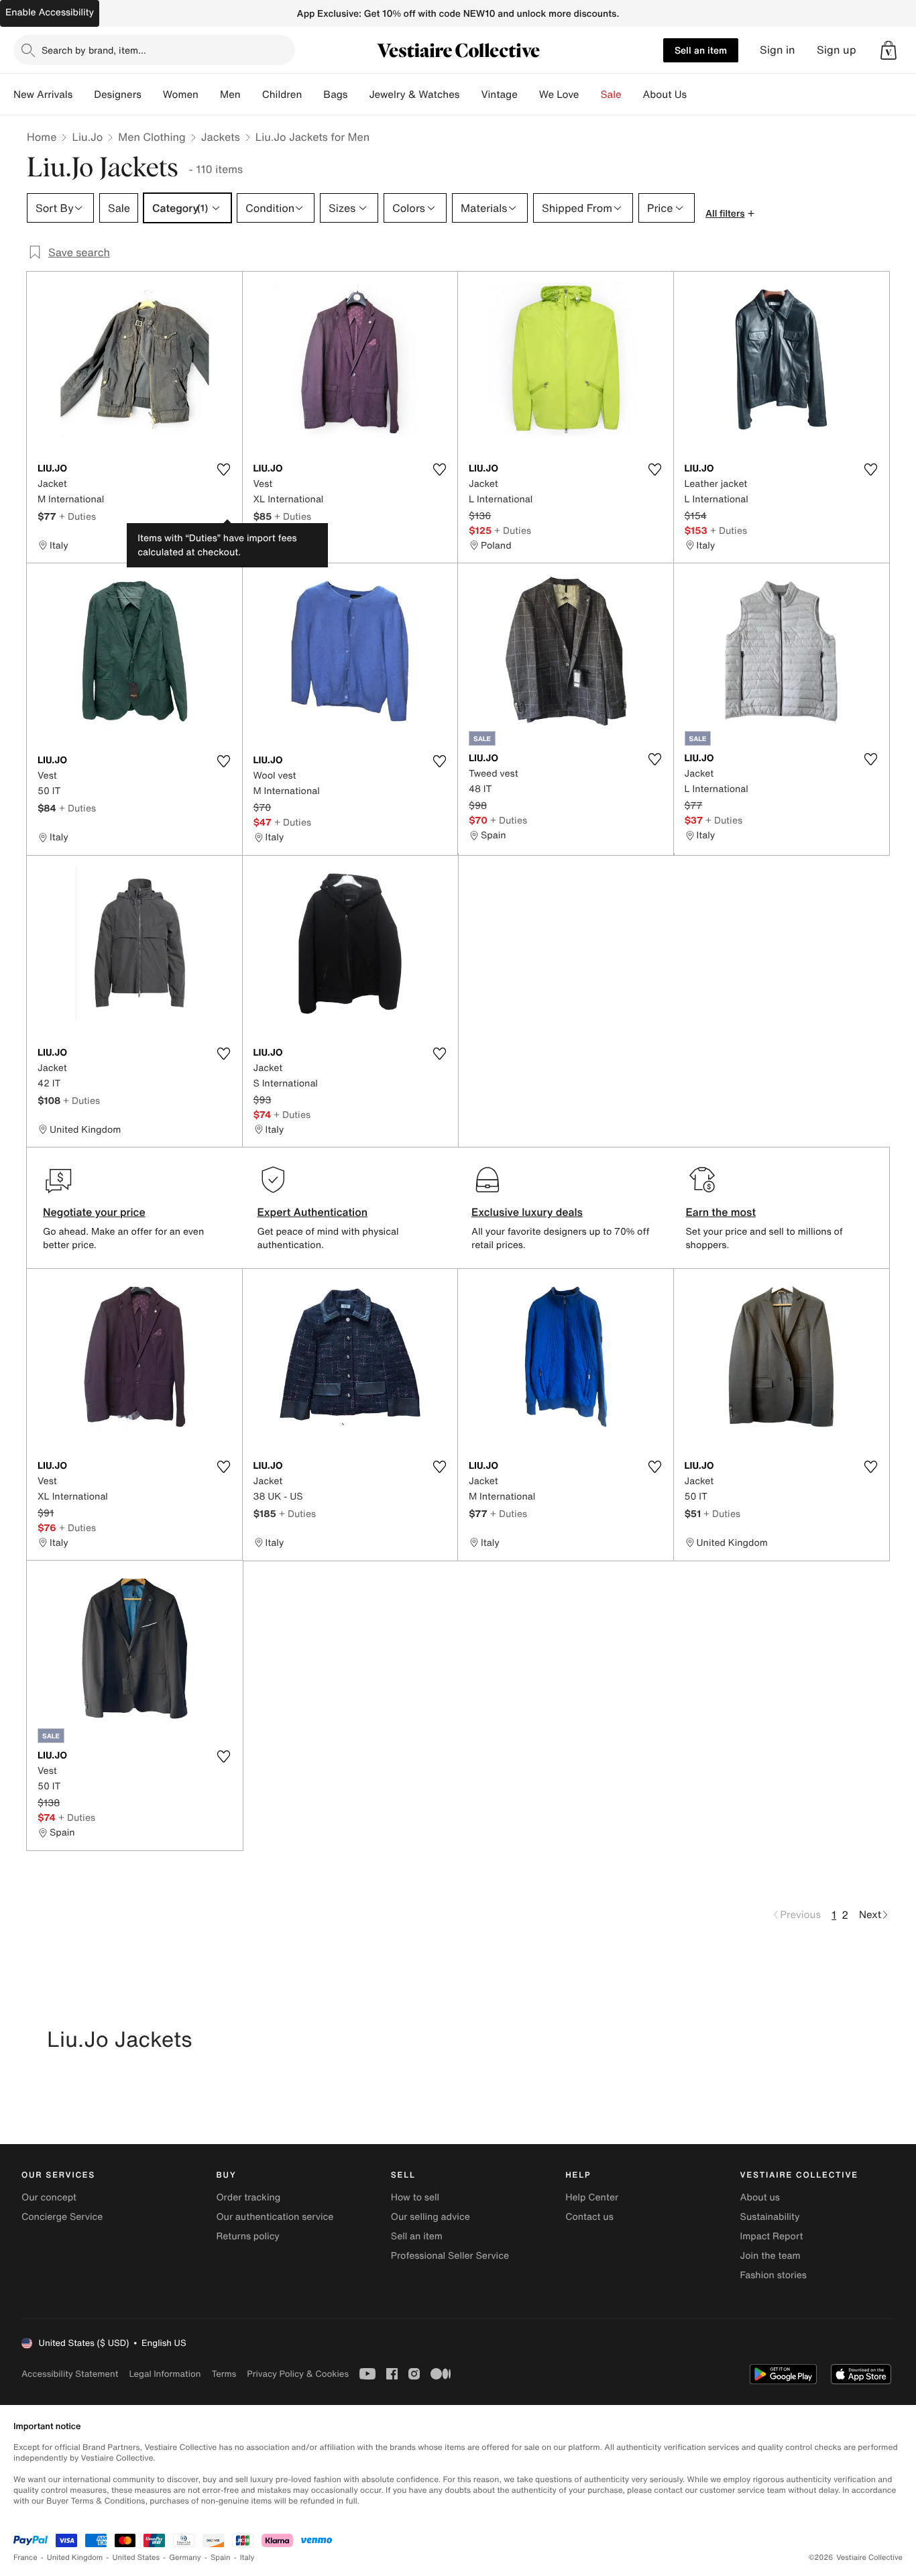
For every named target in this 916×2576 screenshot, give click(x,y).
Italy (247, 2558)
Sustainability (770, 2217)
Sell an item (701, 50)
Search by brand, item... (94, 50)
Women (181, 95)
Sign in (778, 50)
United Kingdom (75, 2558)
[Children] (312, 95)
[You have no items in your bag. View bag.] (889, 50)
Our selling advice (431, 2217)
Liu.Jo (87, 137)
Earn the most (721, 1212)
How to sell (415, 2197)
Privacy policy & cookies (298, 2374)
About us (760, 2197)
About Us (665, 95)
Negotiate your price (94, 1212)
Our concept (49, 2197)
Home (42, 137)
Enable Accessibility (50, 12)
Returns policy (247, 2236)
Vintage (499, 95)
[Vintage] (528, 95)
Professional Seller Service (450, 2256)
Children (282, 95)
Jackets (221, 137)
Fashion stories (774, 2275)
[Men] (251, 95)
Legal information (165, 2374)
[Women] (209, 95)
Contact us (589, 2217)
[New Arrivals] (83, 95)
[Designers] (152, 95)
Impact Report (772, 2236)
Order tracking (248, 2197)
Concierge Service (62, 2217)
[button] (889, 50)
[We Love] (590, 95)
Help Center (592, 2197)
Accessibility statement (70, 2374)
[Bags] (358, 95)
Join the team (770, 2256)
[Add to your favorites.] (224, 469)
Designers (118, 95)
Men (230, 95)
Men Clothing (152, 137)
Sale (611, 95)
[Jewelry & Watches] (470, 95)
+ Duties (77, 516)
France (25, 2558)
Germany (185, 2558)
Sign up (837, 50)
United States (136, 2558)
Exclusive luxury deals (527, 1212)
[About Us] (697, 95)
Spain (221, 2558)
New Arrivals (43, 95)
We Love (559, 95)
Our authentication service (275, 2217)
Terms (224, 2374)
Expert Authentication (313, 1212)
